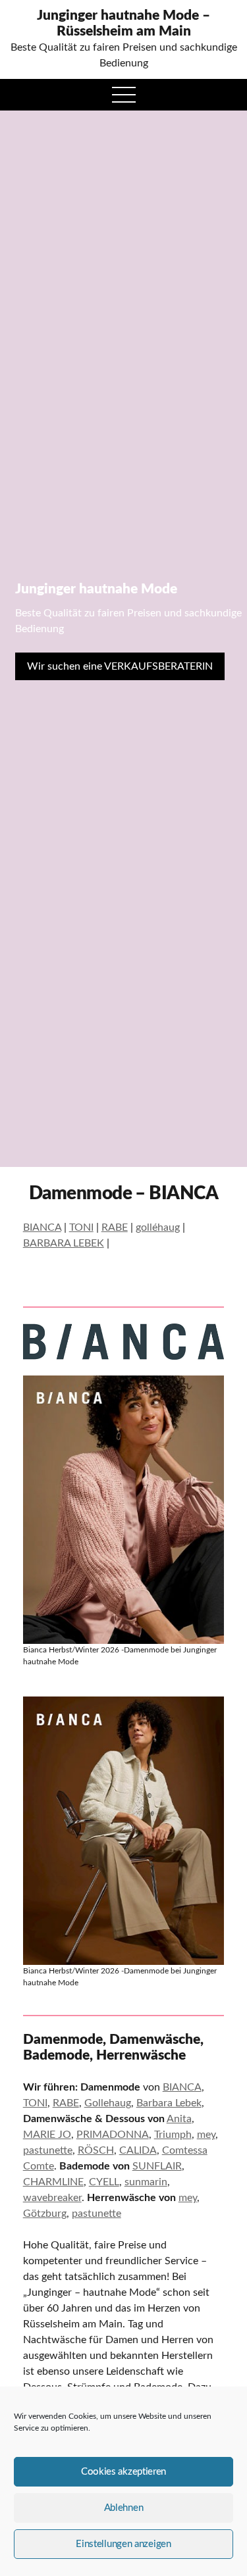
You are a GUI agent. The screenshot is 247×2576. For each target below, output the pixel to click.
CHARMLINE (53, 2182)
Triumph (173, 2135)
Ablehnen (124, 2508)
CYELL (104, 2182)
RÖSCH (96, 2150)
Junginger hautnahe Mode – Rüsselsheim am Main (123, 23)
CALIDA (138, 2150)
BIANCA (42, 1227)
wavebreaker (52, 2198)
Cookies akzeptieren (123, 2472)
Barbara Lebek (169, 2103)
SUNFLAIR (157, 2166)
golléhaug (158, 1227)
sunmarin (146, 2182)
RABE (115, 1227)
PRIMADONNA (113, 2135)
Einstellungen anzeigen (123, 2544)
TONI (81, 1227)
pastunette (48, 2150)
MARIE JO (47, 2135)
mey (206, 2135)
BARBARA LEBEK (64, 1243)
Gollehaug (108, 2103)
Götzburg (45, 2214)
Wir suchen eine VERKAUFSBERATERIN (120, 666)
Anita (179, 2119)
